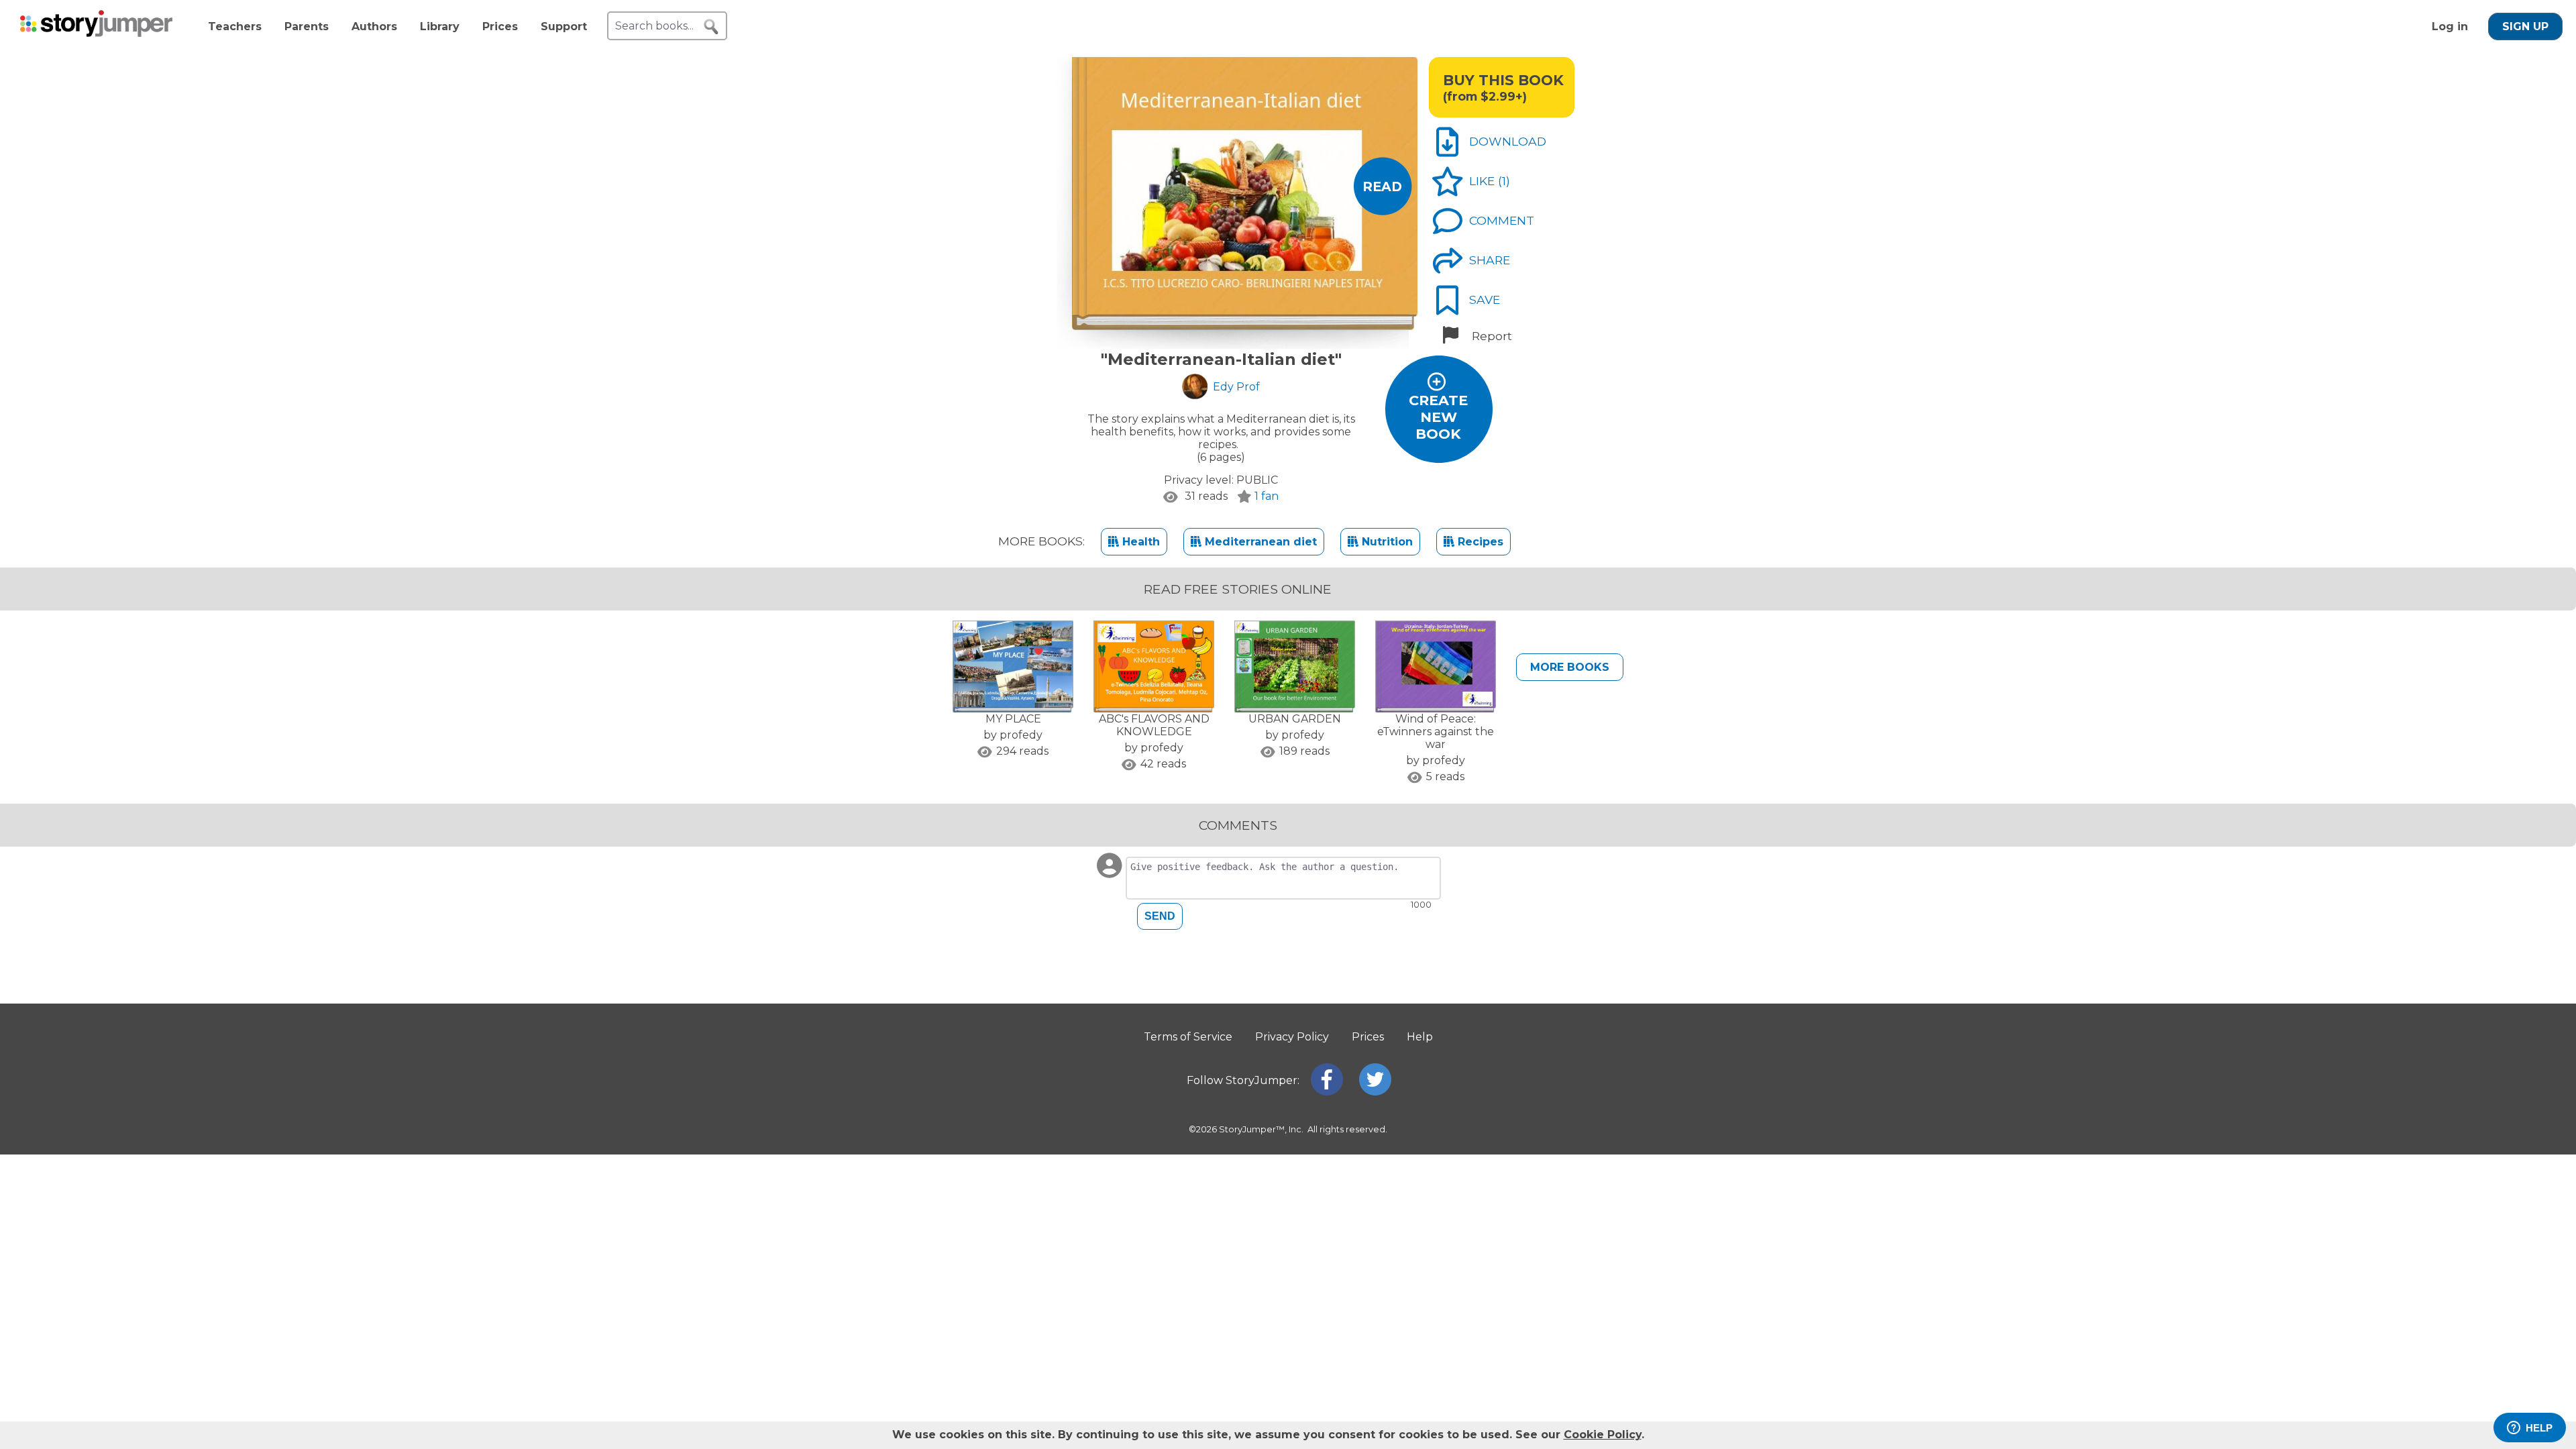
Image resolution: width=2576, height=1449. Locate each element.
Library (440, 26)
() (1504, 181)
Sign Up (2525, 26)
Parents (307, 26)
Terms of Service (1188, 1037)
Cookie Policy (1603, 1435)
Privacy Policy (1292, 1037)
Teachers (235, 26)
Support (564, 26)
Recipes (1479, 542)
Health (1139, 542)
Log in (2450, 26)
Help (1420, 1037)
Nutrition (1386, 542)
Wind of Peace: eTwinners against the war (1436, 732)
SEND (1160, 916)
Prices (500, 26)
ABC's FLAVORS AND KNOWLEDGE (1154, 725)
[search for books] (711, 27)
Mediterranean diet (1259, 542)
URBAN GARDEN (1295, 719)
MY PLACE (1013, 719)
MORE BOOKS (1570, 667)
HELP (2539, 1428)
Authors (374, 26)
